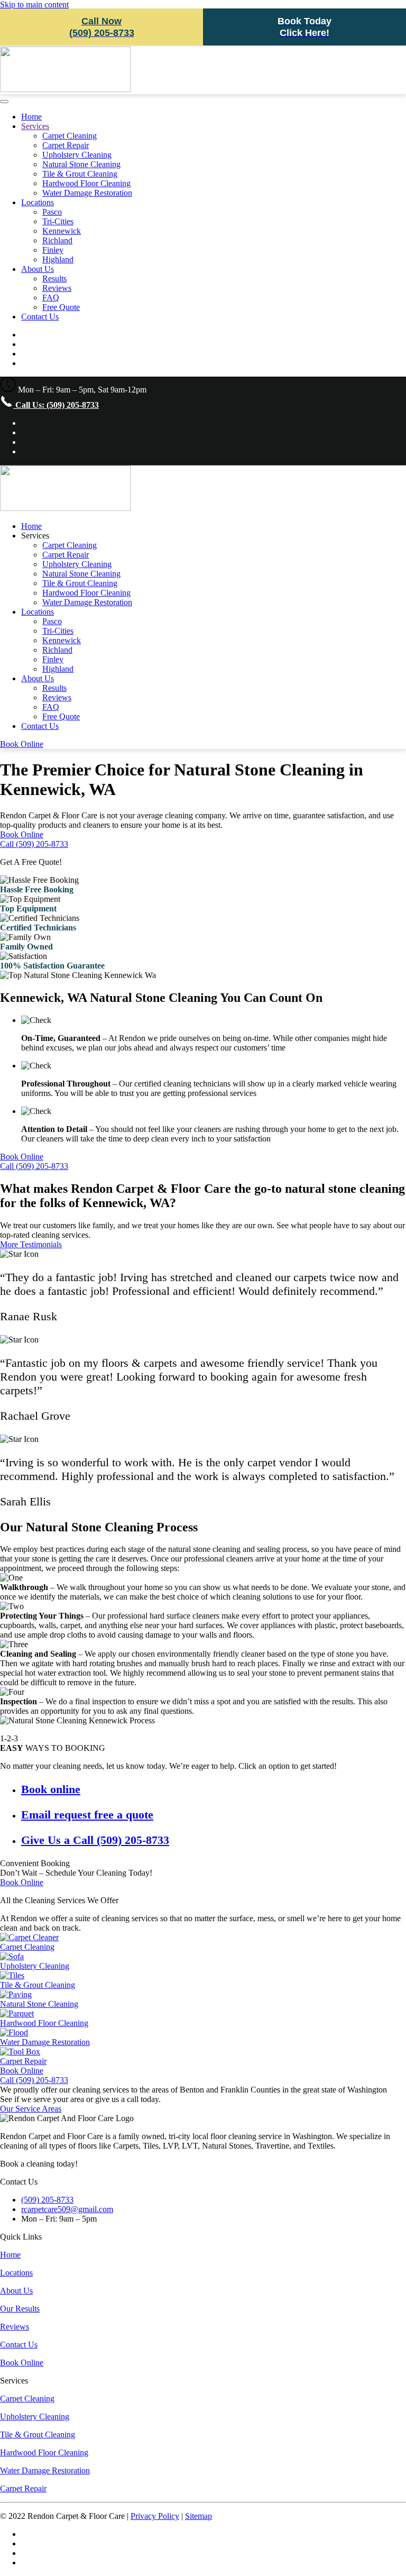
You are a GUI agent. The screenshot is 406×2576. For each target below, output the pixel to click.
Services (35, 126)
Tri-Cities (58, 221)
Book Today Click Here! (304, 27)
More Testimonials (31, 1244)
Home (31, 117)
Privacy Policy (155, 2516)
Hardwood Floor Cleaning (86, 183)
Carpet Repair (66, 145)
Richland (57, 240)
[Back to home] (65, 89)
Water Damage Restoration (87, 193)
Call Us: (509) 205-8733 (56, 405)
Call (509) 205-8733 (34, 844)
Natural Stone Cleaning (81, 164)
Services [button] (35, 536)
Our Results (20, 2309)
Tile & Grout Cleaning (80, 174)
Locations (38, 202)
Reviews (57, 288)
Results (54, 278)
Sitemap (199, 2516)
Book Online (22, 744)
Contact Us (40, 317)
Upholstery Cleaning (77, 155)
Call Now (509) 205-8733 (102, 27)
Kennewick (62, 231)
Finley (53, 250)
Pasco (52, 212)
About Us (38, 269)
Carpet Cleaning (70, 136)
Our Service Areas (31, 2109)
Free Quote (61, 307)
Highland (58, 259)
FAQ (51, 298)
